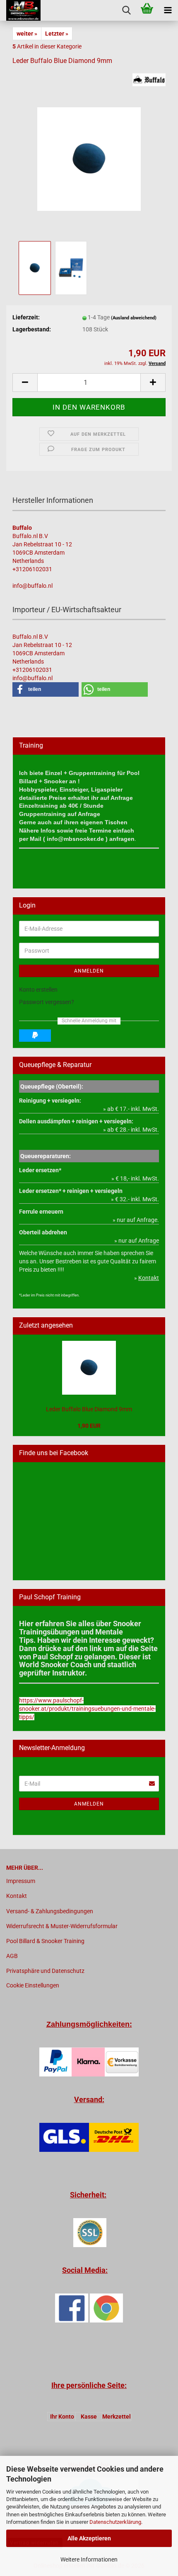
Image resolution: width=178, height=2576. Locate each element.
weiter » (27, 34)
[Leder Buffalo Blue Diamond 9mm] (89, 156)
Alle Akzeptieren (89, 2538)
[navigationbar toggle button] (168, 10)
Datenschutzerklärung (115, 2522)
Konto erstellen (38, 990)
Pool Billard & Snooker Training (45, 1941)
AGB (12, 1956)
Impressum (21, 1881)
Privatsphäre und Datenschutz (45, 1971)
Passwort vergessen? (47, 1002)
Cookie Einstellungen (33, 1985)
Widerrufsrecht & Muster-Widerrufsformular (62, 1926)
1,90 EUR (89, 1426)
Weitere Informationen (89, 2559)
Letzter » (57, 34)
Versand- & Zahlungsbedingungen (50, 1911)
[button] (25, 383)
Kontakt (17, 1896)
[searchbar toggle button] (126, 10)
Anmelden (89, 971)
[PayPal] (35, 1036)
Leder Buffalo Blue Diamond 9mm (89, 1409)
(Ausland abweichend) (134, 318)
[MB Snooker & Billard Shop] (20, 10)
